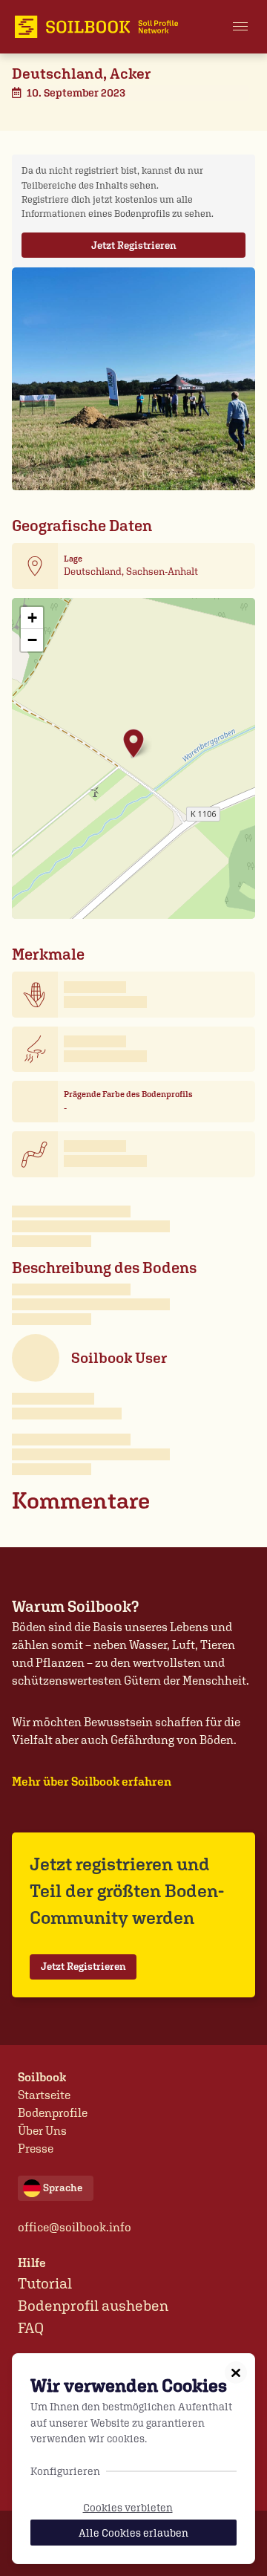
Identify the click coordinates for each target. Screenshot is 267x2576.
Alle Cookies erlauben (133, 2533)
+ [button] (32, 618)
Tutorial (45, 2283)
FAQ (31, 2328)
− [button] (32, 640)
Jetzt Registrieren (134, 245)
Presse (36, 2149)
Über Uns (42, 2131)
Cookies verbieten (128, 2507)
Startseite (44, 2095)
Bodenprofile (53, 2113)
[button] (240, 27)
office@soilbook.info (75, 2227)
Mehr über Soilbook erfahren (92, 1782)
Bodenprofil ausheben (93, 2306)
